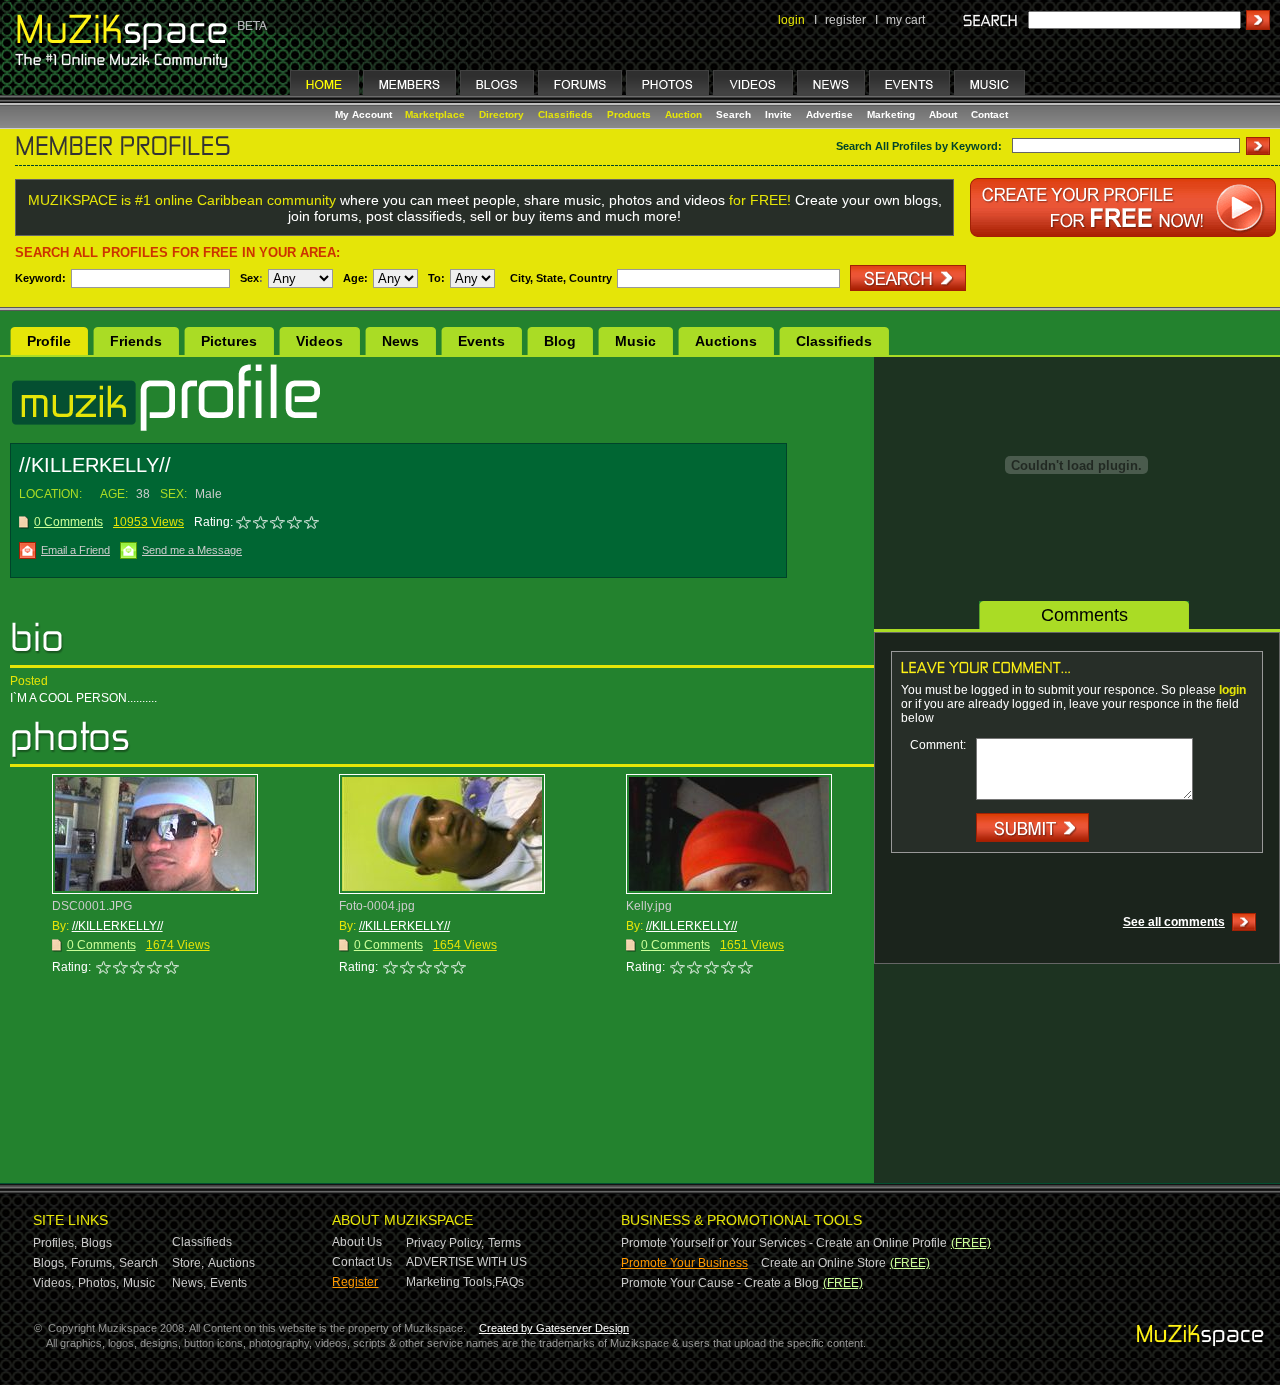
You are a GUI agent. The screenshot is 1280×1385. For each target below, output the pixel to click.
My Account (365, 114)
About (943, 114)
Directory (501, 114)
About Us (357, 1242)
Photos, (98, 1283)
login (791, 20)
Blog (560, 341)
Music (635, 341)
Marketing (891, 114)
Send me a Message (192, 550)
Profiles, (55, 1243)
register (845, 20)
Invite (778, 114)
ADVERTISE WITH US (466, 1262)
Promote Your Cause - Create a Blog (720, 1283)
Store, (188, 1263)
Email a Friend (75, 550)
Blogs (96, 1243)
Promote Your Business (684, 1263)
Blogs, (50, 1263)
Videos (319, 341)
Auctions (726, 341)
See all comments (1174, 922)
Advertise (829, 114)
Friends (136, 341)
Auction (683, 114)
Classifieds (565, 114)
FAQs (509, 1282)
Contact (989, 114)
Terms (504, 1243)
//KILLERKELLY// (117, 926)
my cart (905, 20)
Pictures (229, 341)
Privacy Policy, (445, 1243)
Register (355, 1282)
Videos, (53, 1283)
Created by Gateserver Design (554, 1328)
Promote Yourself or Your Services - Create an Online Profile (784, 1243)
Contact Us (362, 1262)
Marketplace (435, 114)
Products (629, 114)
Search (733, 114)
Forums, (93, 1263)
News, (189, 1283)
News (400, 341)
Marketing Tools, (450, 1282)
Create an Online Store (823, 1263)
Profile (49, 341)
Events (481, 341)
